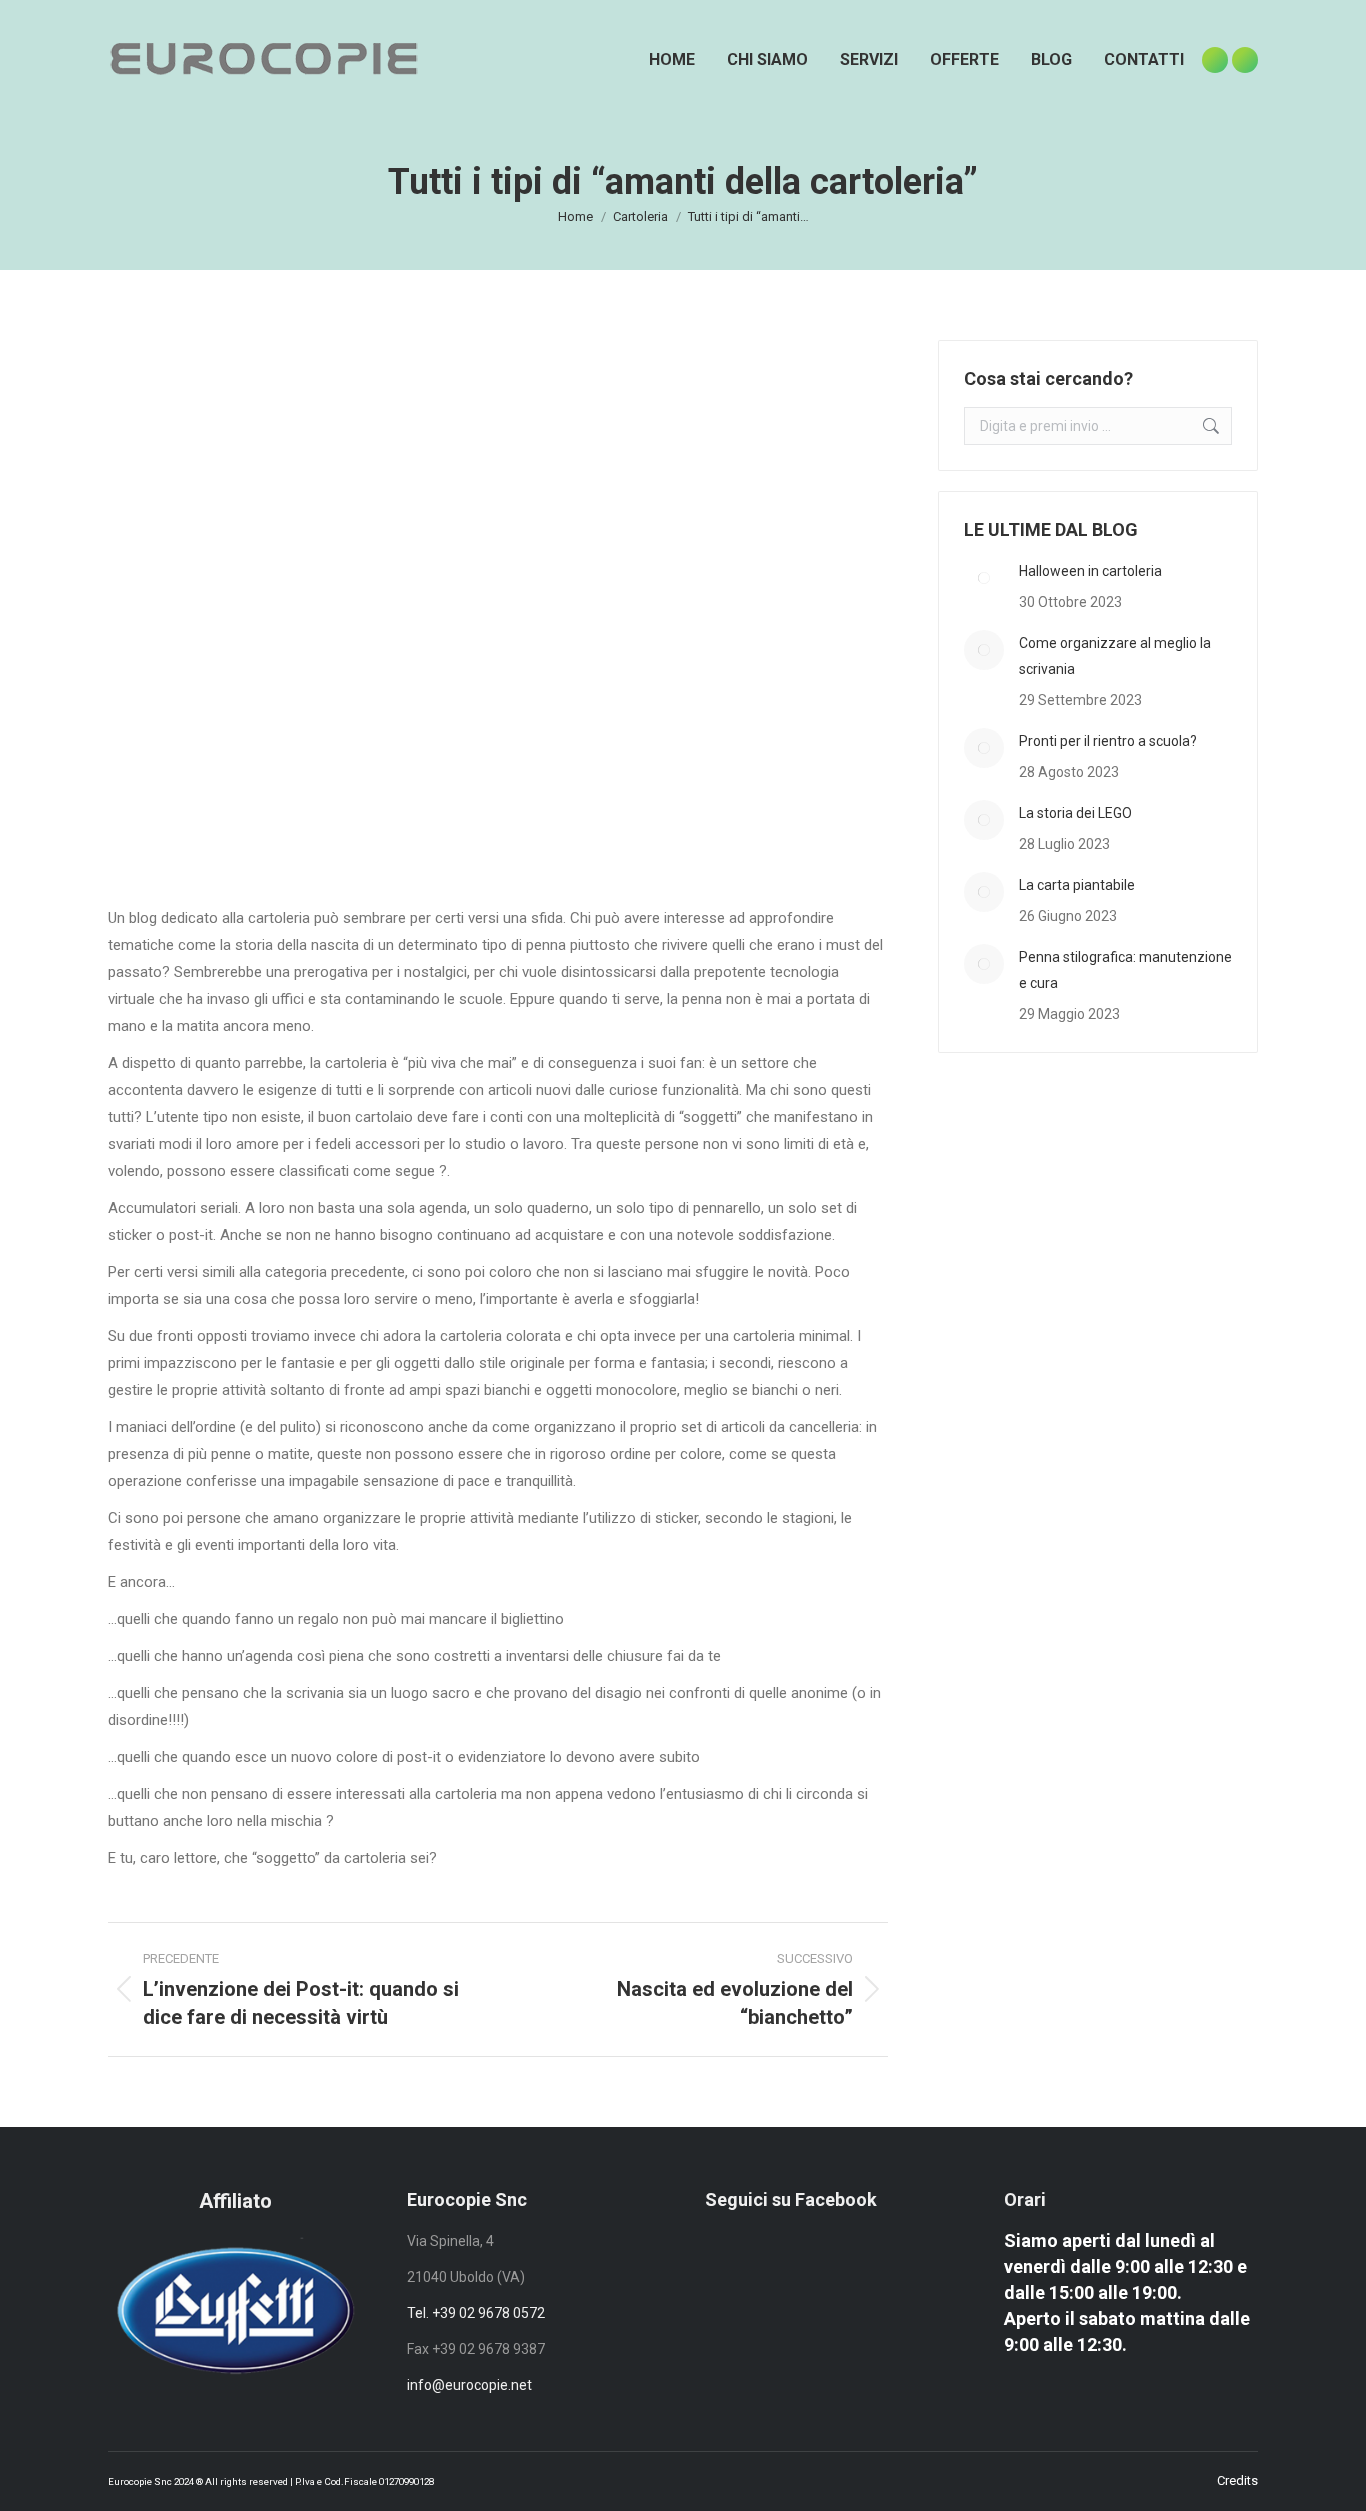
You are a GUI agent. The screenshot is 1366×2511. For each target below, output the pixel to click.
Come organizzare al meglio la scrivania (1115, 656)
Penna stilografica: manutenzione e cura (1125, 970)
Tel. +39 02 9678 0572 (476, 2313)
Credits (1237, 2480)
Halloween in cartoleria (1090, 571)
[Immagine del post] (984, 578)
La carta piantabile (1077, 885)
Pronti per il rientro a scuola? (1108, 741)
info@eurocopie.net (469, 2385)
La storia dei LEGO (1075, 813)
